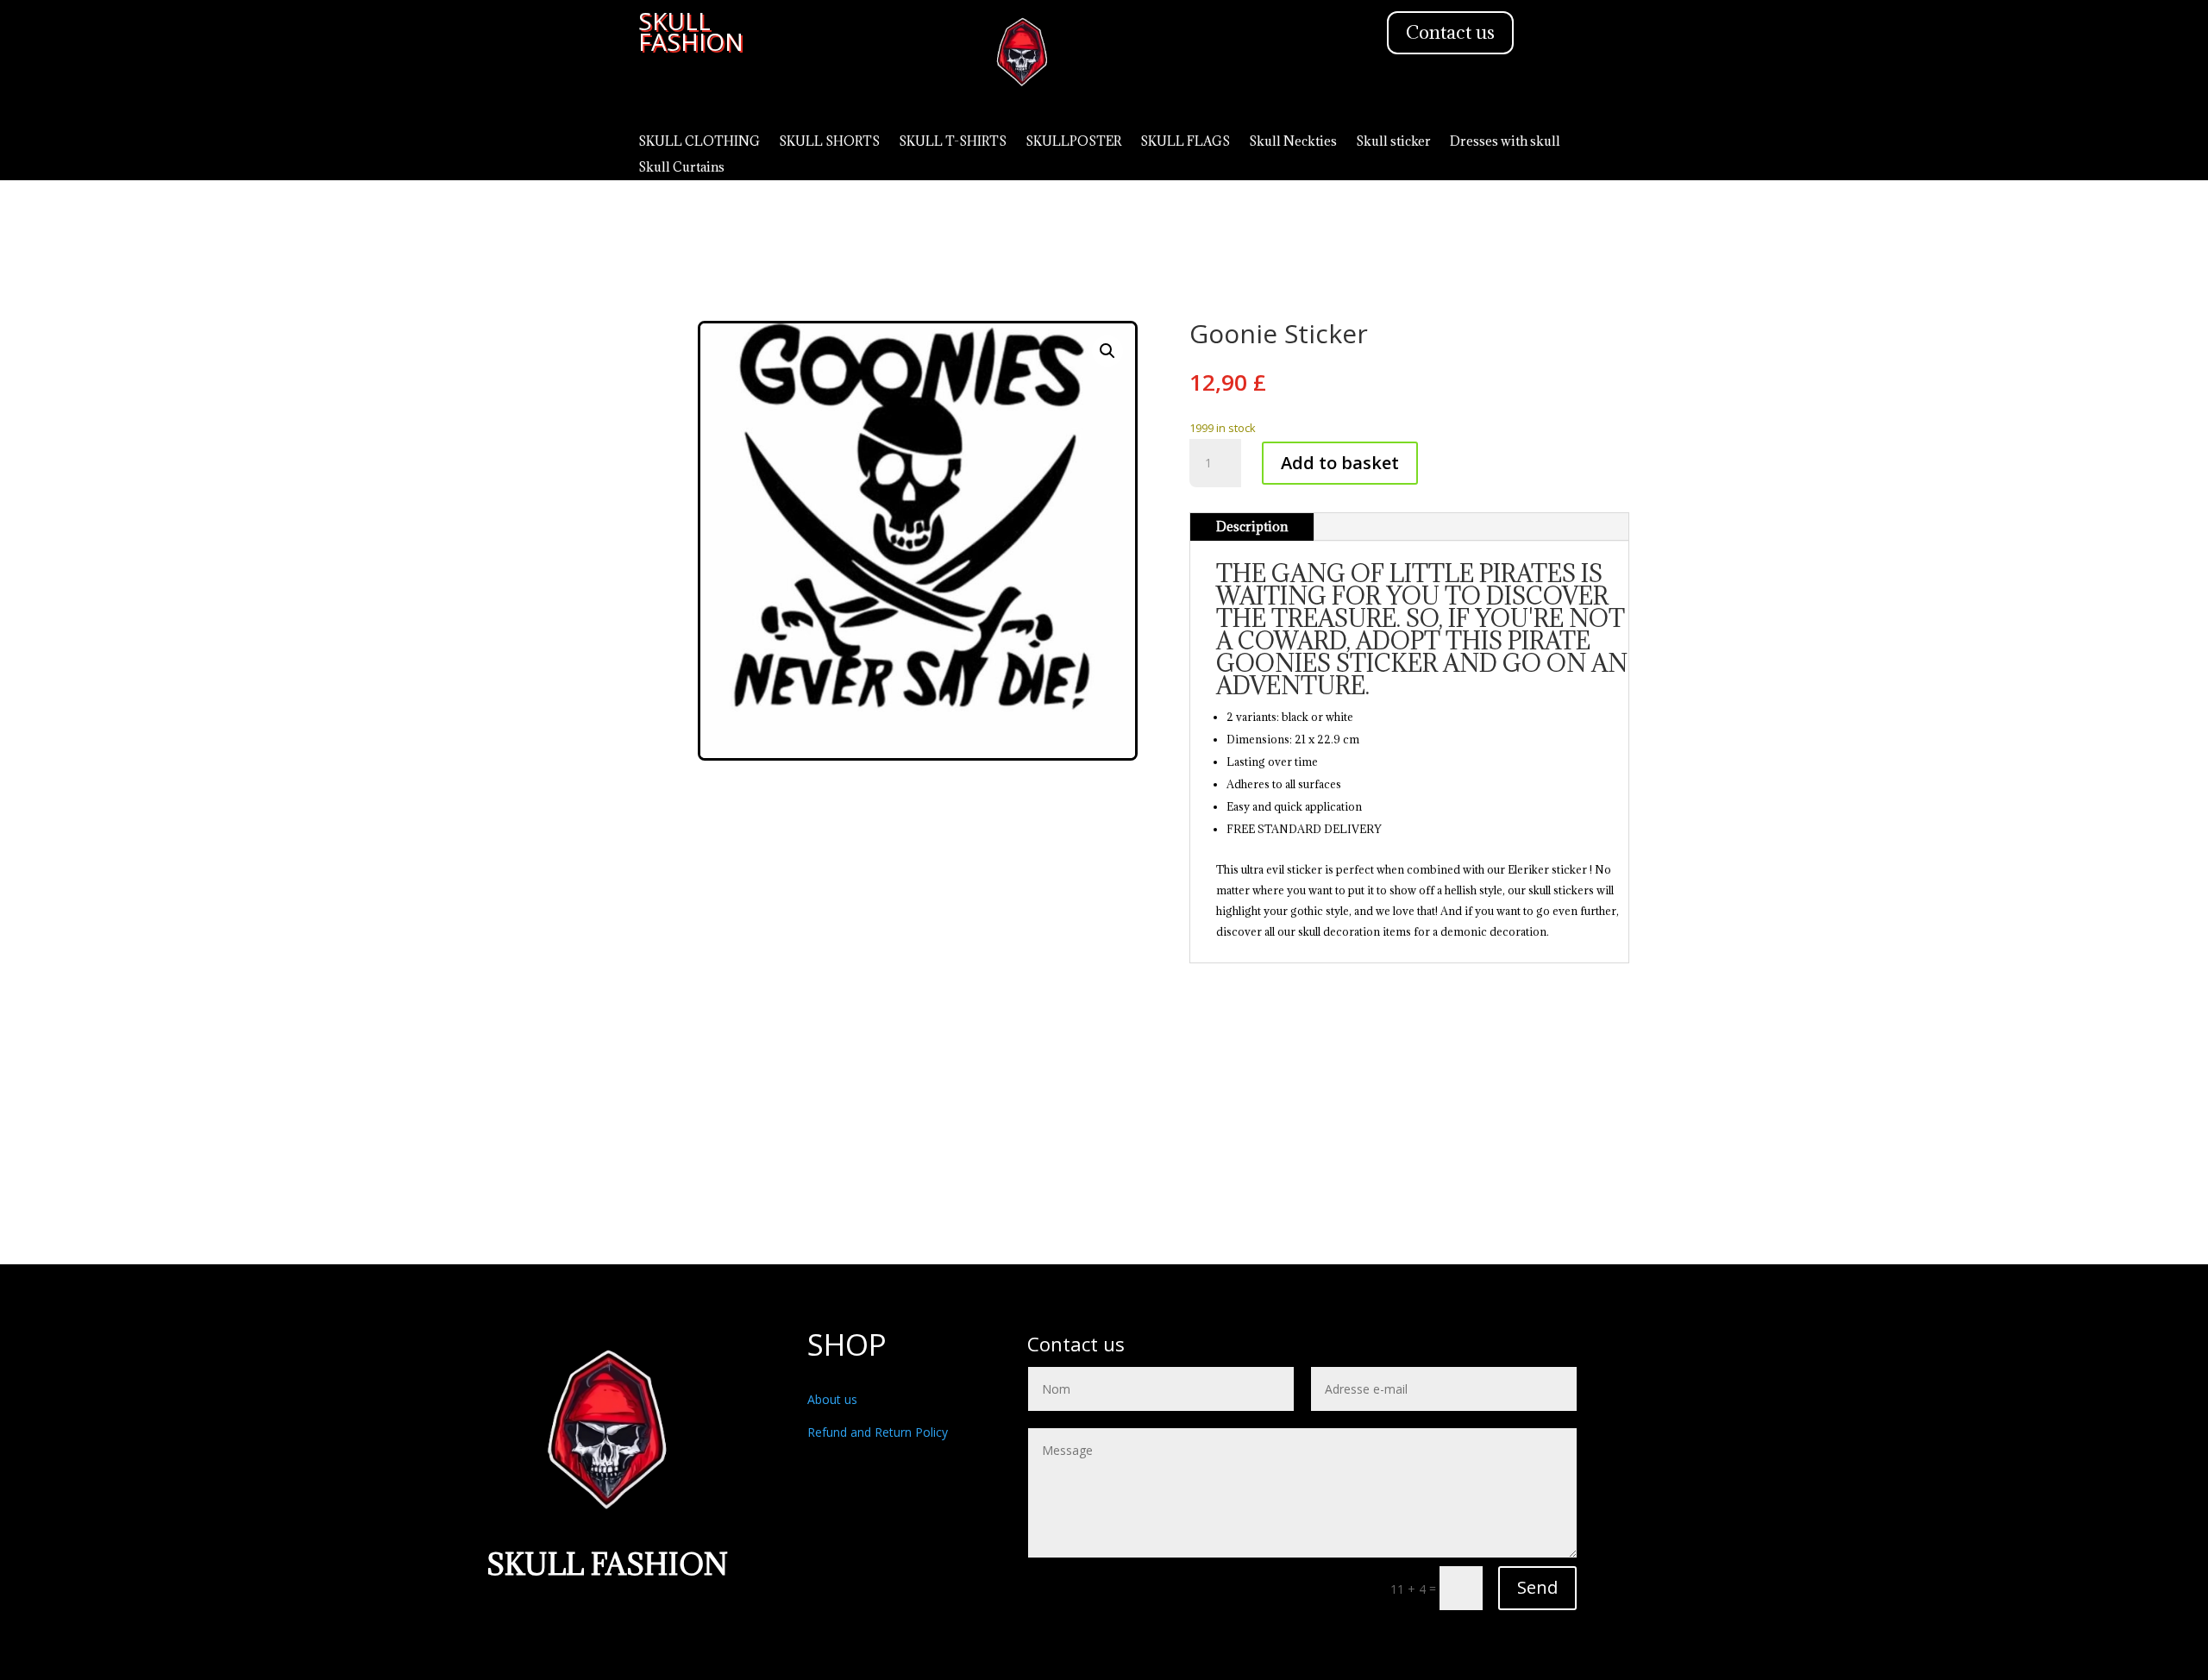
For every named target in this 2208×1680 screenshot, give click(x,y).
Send (1537, 1587)
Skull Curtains (681, 168)
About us (832, 1399)
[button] (1107, 351)
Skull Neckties (1293, 142)
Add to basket (1340, 463)
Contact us (1450, 32)
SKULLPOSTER (1073, 142)
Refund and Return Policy (878, 1432)
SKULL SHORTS (829, 142)
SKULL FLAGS (1185, 142)
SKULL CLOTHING (699, 142)
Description (1252, 527)
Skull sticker (1393, 142)
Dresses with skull (1505, 142)
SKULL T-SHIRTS (953, 142)
